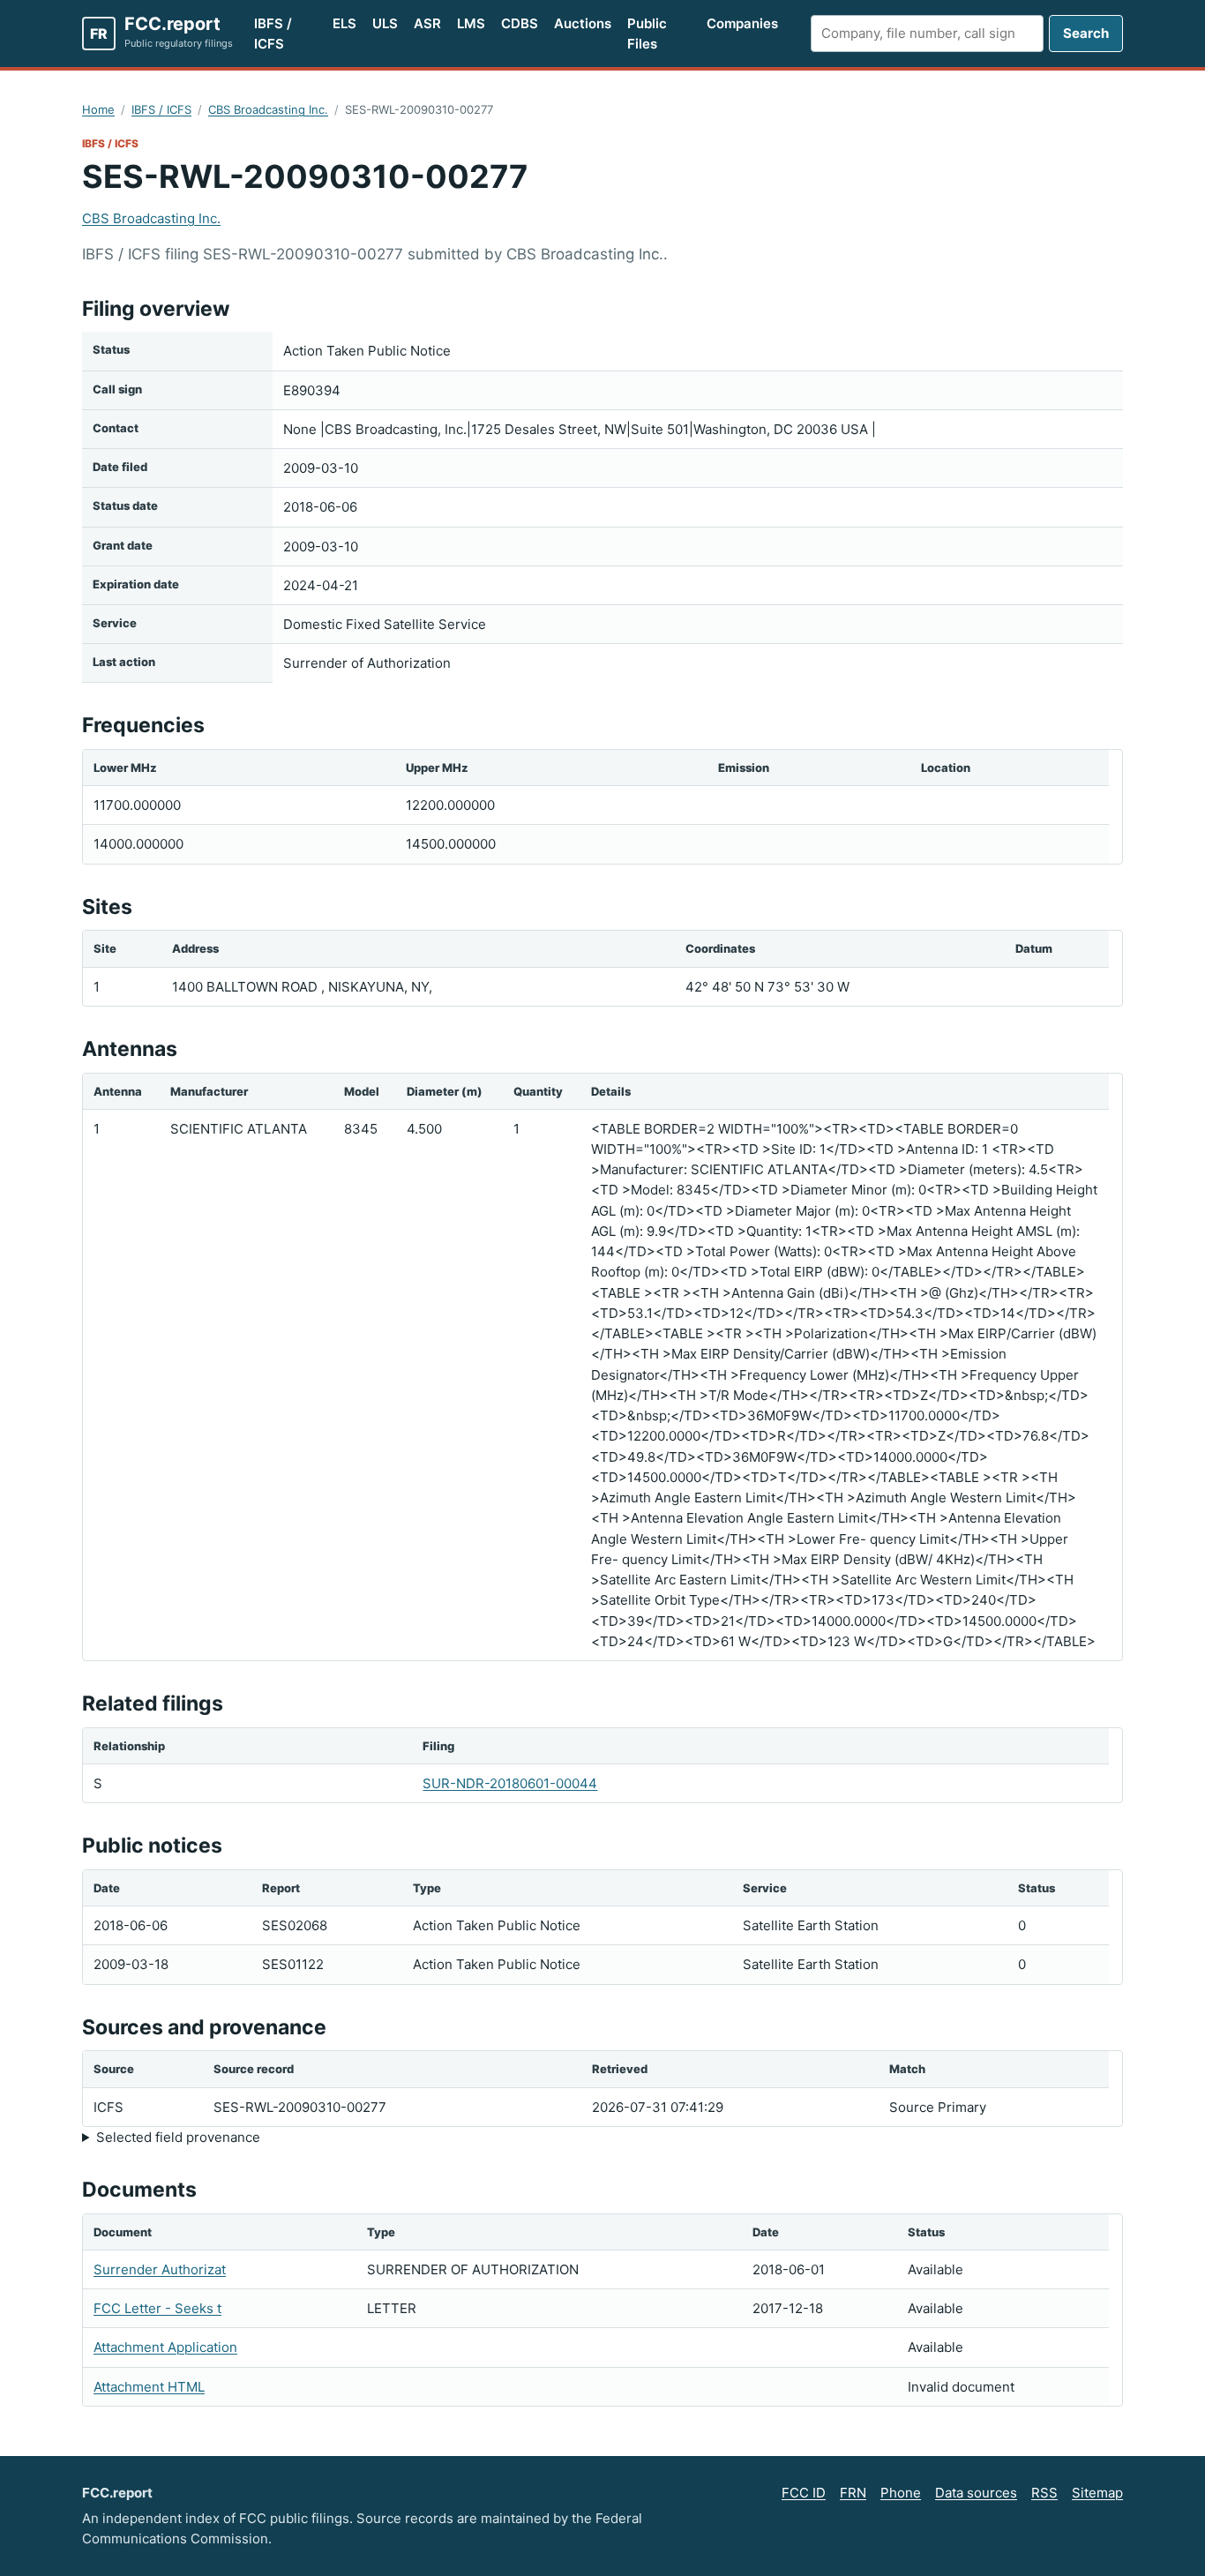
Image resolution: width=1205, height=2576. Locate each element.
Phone (901, 2493)
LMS (471, 23)
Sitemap (1097, 2493)
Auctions (583, 23)
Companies (742, 23)
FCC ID (804, 2493)
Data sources (976, 2493)
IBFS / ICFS (273, 34)
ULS (385, 23)
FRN (853, 2493)
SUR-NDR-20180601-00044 (510, 1783)
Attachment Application (165, 2347)
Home (98, 109)
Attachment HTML (149, 2387)
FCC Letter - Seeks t (157, 2308)
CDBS (520, 23)
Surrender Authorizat (160, 2269)
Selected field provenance (178, 2137)
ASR (427, 23)
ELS (344, 23)
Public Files (647, 34)
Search (1086, 33)
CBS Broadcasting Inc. (268, 109)
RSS (1044, 2493)
